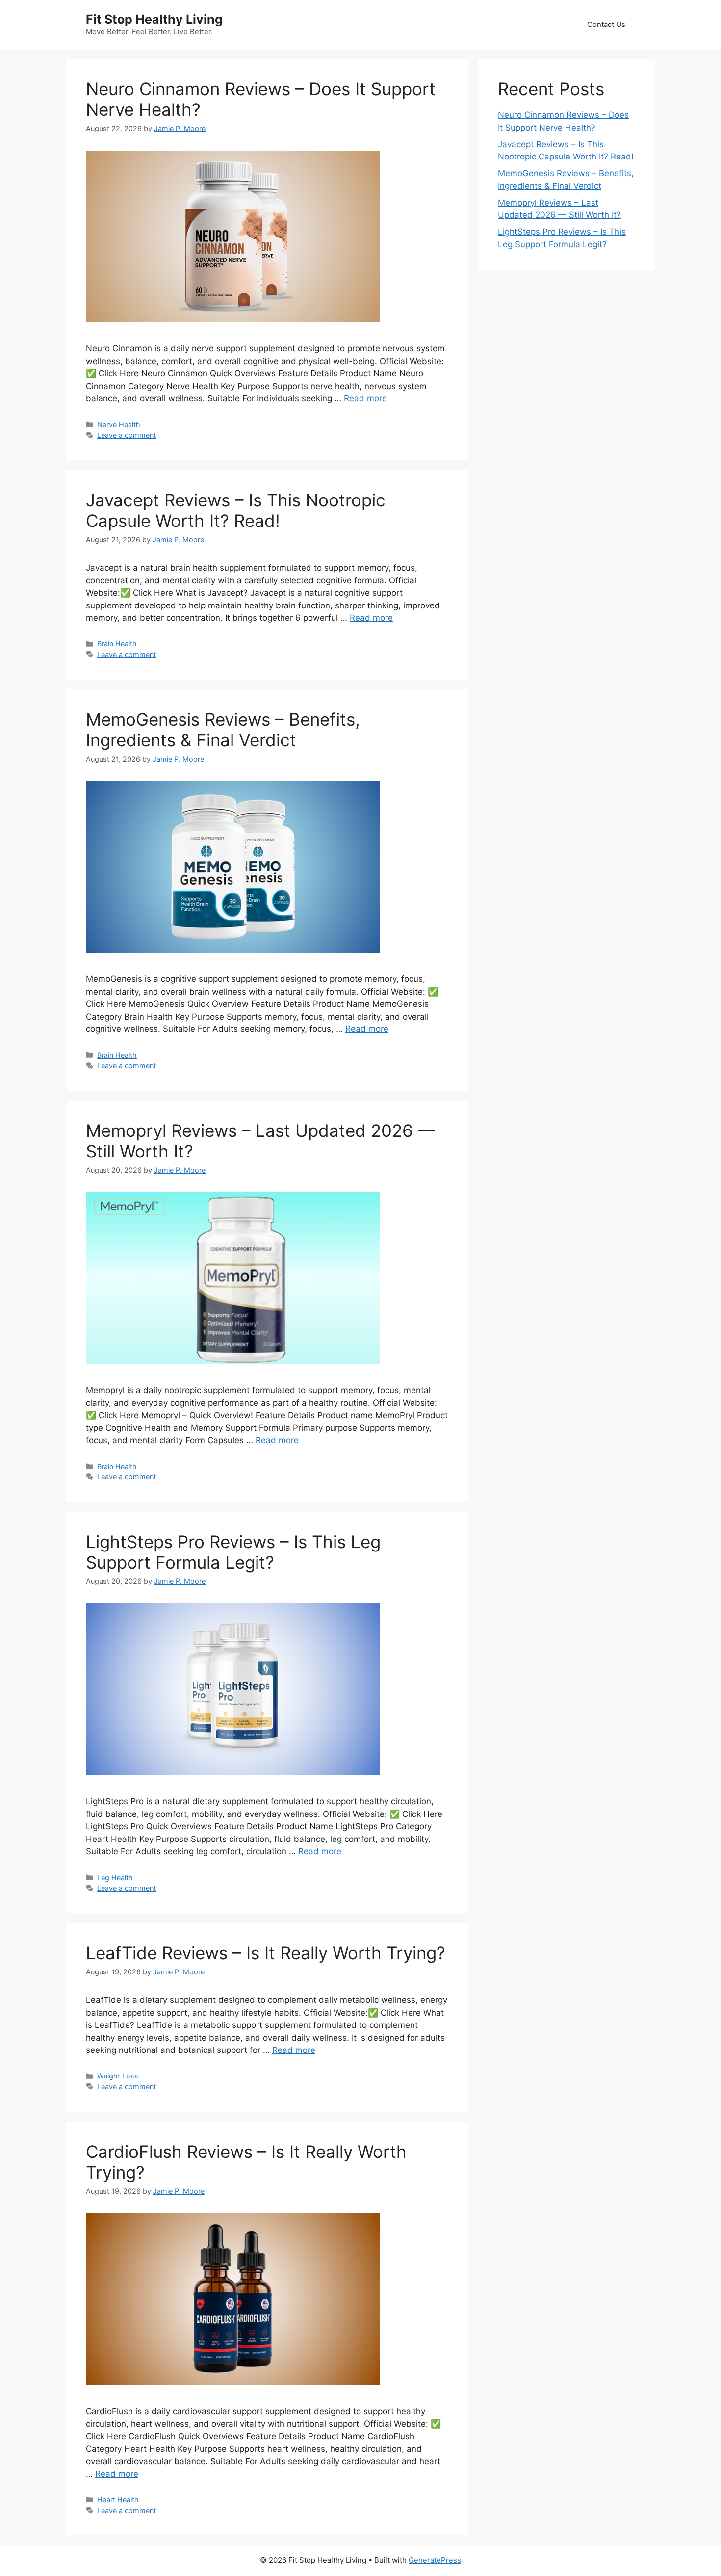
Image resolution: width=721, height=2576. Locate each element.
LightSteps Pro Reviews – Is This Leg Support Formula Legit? (233, 1552)
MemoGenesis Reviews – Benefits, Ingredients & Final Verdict (223, 730)
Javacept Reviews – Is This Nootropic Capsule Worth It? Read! (236, 510)
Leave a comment (127, 435)
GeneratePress (435, 2560)
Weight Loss (118, 2076)
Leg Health (115, 1878)
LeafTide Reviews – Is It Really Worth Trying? (266, 1953)
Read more (365, 398)
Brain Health (117, 644)
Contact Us (606, 24)
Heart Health (118, 2500)
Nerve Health (119, 425)
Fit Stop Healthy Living (154, 19)
